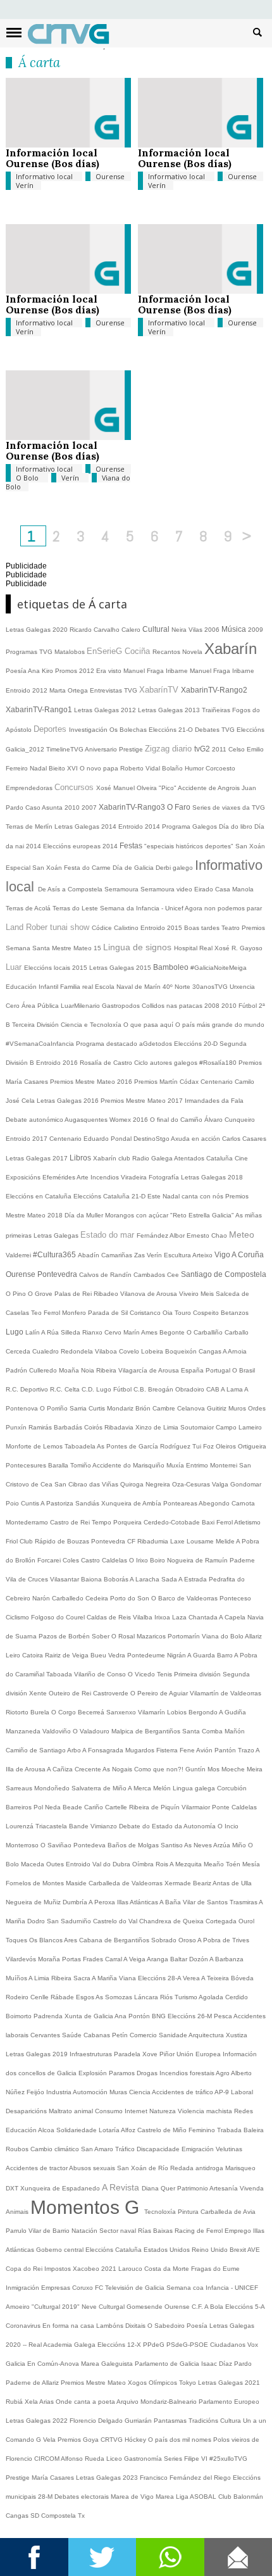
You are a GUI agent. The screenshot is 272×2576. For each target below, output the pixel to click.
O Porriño (55, 1408)
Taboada (60, 1674)
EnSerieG (106, 651)
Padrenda (49, 2016)
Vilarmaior (197, 1807)
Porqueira (128, 1522)
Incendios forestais (188, 2073)
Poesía (17, 671)
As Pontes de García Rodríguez (145, 1446)
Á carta (39, 62)
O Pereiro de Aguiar (160, 1693)
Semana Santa (29, 948)
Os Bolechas (129, 730)
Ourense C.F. (184, 2307)
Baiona (92, 1579)
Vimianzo (105, 1826)
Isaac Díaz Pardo (226, 2364)
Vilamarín (152, 1712)
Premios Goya (79, 2440)
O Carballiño (206, 1332)
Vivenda (252, 2188)
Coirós (94, 1427)
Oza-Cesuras (192, 1484)
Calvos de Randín (106, 1275)
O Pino (17, 1294)
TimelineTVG (65, 749)
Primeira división (198, 1674)
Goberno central (61, 2250)
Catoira (34, 1655)
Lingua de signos (139, 947)
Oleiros (227, 1446)
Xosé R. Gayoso (238, 948)
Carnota (243, 1503)
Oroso (188, 1940)
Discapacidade (159, 2149)
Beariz (203, 1883)
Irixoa (163, 1617)
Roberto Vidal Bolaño (152, 768)
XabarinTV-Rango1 (40, 710)
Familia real (77, 987)
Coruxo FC (89, 2288)
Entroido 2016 (58, 1063)
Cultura (232, 2421)
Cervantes (46, 2035)
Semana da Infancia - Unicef (142, 908)
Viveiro (190, 1294)
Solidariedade (77, 2130)
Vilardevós (22, 1959)
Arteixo (203, 1255)
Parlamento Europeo (229, 2402)
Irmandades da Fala (214, 1101)
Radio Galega (153, 1158)
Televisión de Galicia (136, 2288)
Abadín (90, 1255)
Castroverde (112, 1693)
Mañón (235, 1731)
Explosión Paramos (108, 2073)
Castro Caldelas (105, 1560)
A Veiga (135, 1959)
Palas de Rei (74, 1294)
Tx (81, 2516)
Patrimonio (193, 2188)
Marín (132, 1332)
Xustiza (237, 2035)
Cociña (139, 651)
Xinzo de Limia (158, 1427)
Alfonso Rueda (83, 2459)
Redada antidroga (198, 2168)
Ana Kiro (41, 671)
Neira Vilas (188, 630)
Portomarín (185, 1636)
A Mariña (105, 1978)
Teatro (232, 928)
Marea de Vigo (133, 2497)
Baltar (180, 1959)
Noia (89, 1370)
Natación (85, 2231)
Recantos (167, 652)
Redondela (78, 1351)
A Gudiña (232, 1712)
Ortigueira (252, 1446)
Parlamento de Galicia (168, 2364)
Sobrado (165, 1940)
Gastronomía (144, 2459)
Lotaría (110, 2130)
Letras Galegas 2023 (108, 2478)
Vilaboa (107, 1351)
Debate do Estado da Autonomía (168, 1826)
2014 (34, 846)
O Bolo (28, 478)
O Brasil (244, 1370)
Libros (81, 1158)
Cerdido (237, 1997)
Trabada (230, 2130)
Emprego (239, 2231)
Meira (255, 1769)
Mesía (251, 1864)
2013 (193, 710)
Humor (195, 768)
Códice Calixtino (116, 928)
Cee (174, 1275)
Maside (77, 1883)
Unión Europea (200, 2054)
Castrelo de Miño (163, 2130)
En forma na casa (69, 2326)
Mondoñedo (53, 1788)
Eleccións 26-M (191, 2016)
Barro (226, 1655)
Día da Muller (85, 1215)
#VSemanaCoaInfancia (41, 1044)
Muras (119, 2092)
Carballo (237, 1332)
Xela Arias (40, 2402)
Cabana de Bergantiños (115, 1940)
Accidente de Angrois (210, 788)
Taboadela (81, 1446)
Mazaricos (152, 1636)
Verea (192, 1978)
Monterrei (225, 1465)
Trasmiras (244, 1902)
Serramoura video (167, 889)
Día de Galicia (134, 868)
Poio (13, 1503)
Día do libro (237, 826)
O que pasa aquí (149, 1025)
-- (26, 2345)
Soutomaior (198, 1427)
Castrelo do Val (116, 1921)
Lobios (178, 1712)
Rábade (63, 1997)
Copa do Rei (25, 2269)
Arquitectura (207, 2035)
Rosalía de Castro (107, 1063)
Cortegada (222, 1921)
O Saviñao (57, 1845)
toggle (14, 33)
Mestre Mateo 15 (77, 948)
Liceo (115, 2459)
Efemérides (59, 1177)
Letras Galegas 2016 (69, 1101)
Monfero (75, 1313)
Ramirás (41, 1427)
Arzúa (223, 1845)
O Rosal (124, 1636)
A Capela (233, 1617)
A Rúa (51, 1332)
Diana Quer (159, 2188)
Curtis (98, 1408)
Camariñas (118, 1255)
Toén (234, 1864)
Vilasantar (65, 1579)
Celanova (192, 1408)
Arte (83, 1177)
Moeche (234, 1769)
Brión (144, 1408)
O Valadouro (92, 1731)
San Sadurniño (70, 1921)
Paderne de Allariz (33, 2383)
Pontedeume (147, 1655)
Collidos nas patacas (173, 1006)
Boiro (158, 1560)
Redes (244, 2111)
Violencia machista (206, 2111)
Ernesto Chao (208, 1235)
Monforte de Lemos (35, 1446)
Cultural (157, 629)
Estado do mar (108, 1235)
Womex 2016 (130, 1120)
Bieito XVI (64, 768)
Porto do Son (131, 1598)
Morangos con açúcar (138, 1215)
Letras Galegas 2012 (106, 710)
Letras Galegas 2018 (212, 1177)
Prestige (19, 2478)
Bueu (99, 1655)
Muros (238, 1408)
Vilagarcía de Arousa (150, 1370)
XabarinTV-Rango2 (214, 690)
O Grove (41, 1294)
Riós (167, 1997)
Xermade (179, 1883)
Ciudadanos (229, 2345)
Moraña (50, 1959)
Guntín (196, 1769)
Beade (73, 1807)
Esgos (86, 1997)
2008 (213, 1006)
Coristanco (146, 1313)
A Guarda (202, 1655)
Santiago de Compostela (224, 1274)
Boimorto (20, 2016)
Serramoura (122, 889)
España (193, 1370)
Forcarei (50, 1560)
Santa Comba (203, 1731)
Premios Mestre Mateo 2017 (143, 1101)
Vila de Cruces (28, 1579)
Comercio (144, 2035)
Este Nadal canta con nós (186, 1196)
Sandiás (88, 1503)
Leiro (14, 1655)
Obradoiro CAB (198, 1389)
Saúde (73, 2035)
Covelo (130, 1351)
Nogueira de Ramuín (198, 1560)
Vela (50, 2440)
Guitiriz (218, 1408)
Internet (137, 2111)
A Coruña (248, 1255)
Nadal (39, 768)
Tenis (165, 1674)
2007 (90, 807)
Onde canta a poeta (86, 2402)
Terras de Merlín (30, 826)
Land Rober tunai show (49, 927)
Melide (226, 1541)
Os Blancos (46, 1940)
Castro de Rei (71, 1522)
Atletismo (247, 1522)
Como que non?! (160, 1769)
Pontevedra (58, 1274)
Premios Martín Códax (167, 1082)
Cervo (114, 1332)
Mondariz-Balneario (170, 2402)
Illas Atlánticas (138, 1902)
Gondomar (246, 1484)
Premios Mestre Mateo (94, 2383)
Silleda (71, 1332)
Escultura (178, 1255)
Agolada (212, 1997)
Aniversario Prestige (115, 749)
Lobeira (153, 1351)
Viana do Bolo (223, 1636)
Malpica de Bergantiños (147, 1731)
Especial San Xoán (35, 868)
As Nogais (118, 1769)
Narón (42, 1598)
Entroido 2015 (162, 928)
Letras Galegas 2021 (229, 2383)
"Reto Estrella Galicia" (203, 1215)
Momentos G (87, 2207)
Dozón (199, 1959)
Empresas (57, 2288)
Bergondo (204, 1712)
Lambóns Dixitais (122, 2326)
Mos (214, 1769)
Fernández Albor (162, 1235)
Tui (198, 1446)
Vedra (118, 1655)
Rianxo (93, 1332)
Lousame (201, 1541)
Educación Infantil (33, 987)
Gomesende (145, 2307)
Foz (209, 1446)
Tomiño (81, 1465)
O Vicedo (142, 1674)
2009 (256, 630)
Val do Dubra (112, 1864)
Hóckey (136, 2440)
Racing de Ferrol (200, 2231)
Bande (80, 1826)
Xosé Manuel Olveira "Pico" (137, 788)
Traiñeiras (217, 710)
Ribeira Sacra (71, 1978)
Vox (253, 2345)
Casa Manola (234, 889)
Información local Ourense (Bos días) (53, 158)
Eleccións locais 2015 (57, 968)
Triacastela (52, 1826)
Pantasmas (171, 2421)
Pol (39, 1807)
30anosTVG (211, 987)
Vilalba (144, 1617)
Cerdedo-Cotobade (173, 1522)
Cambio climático (56, 2149)
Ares (71, 1940)
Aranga (158, 1959)
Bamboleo (172, 967)
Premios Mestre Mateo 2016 (92, 1082)
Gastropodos (122, 1006)
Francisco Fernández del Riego (186, 2478)
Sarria (79, 1408)
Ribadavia (120, 1427)
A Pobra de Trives (223, 1940)
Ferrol (53, 1313)
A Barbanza (226, 1959)
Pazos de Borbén (65, 1636)
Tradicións (204, 2421)
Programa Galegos (190, 826)
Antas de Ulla (232, 1883)
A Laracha (145, 1579)
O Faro (180, 807)
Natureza (164, 2111)
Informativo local (45, 176)
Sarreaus (20, 1788)
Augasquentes (87, 1120)
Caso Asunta (45, 807)
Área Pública (41, 1006)
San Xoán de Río (144, 2168)
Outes (56, 1864)
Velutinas (229, 2149)
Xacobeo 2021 (96, 2269)
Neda (54, 1807)
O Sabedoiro (167, 2326)
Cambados (150, 1275)
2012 (88, 671)
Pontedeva (90, 1845)
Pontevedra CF (114, 1541)
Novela (193, 652)
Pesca (224, 2016)
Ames (150, 1332)
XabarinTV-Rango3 (133, 807)
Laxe (178, 1541)
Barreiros (20, 1807)
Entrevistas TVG (114, 690)
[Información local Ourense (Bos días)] (68, 145)
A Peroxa (103, 1902)
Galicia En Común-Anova (43, 2364)
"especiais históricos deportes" (190, 846)
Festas (132, 846)
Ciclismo (18, 1617)
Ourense (110, 176)
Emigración (199, 2149)
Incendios (106, 1177)
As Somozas (115, 1997)
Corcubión (232, 1788)
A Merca (140, 1788)
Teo (37, 1313)
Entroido (79, 1864)
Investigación (89, 730)
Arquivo (128, 2402)
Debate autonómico (35, 1120)
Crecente (89, 1769)
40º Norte (177, 987)
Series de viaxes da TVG (229, 807)
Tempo (102, 1522)
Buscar (257, 32)
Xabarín (231, 649)
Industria (59, 2092)
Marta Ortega (70, 690)
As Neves (199, 1845)
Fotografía (165, 1177)
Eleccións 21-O (172, 730)
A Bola (215, 2307)
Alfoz (129, 2130)
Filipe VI (197, 2459)
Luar (15, 967)
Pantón (226, 1750)
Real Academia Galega (63, 2345)
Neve (90, 2307)
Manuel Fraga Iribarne (157, 671)
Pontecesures (27, 1465)
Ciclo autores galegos (167, 1063)
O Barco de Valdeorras (185, 1598)
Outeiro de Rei (71, 1693)
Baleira (254, 2130)
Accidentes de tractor (37, 2168)
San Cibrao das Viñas (87, 1484)
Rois (163, 1864)
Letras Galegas (161, 710)
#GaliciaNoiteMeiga (219, 968)
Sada (170, 1579)
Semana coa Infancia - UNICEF (212, 2288)
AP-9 (223, 2092)
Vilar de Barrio (50, 2231)
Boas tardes (203, 928)
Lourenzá (21, 1826)
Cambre (165, 1408)
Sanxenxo (122, 1712)
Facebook (34, 2557)
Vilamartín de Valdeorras (226, 1693)
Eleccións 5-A (245, 2307)
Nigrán (177, 1655)
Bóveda (242, 1978)
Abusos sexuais (93, 2168)
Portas (72, 1959)
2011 (220, 749)
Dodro (37, 1921)
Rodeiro (18, 1997)
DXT (13, 2188)
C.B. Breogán (154, 1389)
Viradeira (135, 1177)
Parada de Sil (109, 1313)
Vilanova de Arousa (150, 1294)
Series (174, 2459)
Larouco (131, 2269)
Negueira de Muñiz (34, 1902)
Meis (208, 1294)
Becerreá (92, 1712)
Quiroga (133, 1484)
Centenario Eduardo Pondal (91, 1139)
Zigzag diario (170, 749)
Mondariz (121, 1408)
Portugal (219, 1370)
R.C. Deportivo (28, 1389)
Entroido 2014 (140, 826)
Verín (25, 185)
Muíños (17, 1978)
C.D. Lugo (97, 1389)
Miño (240, 1845)
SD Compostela (54, 2516)
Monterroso (23, 1845)
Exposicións (24, 1177)
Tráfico (126, 2149)
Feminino (203, 2130)
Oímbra (144, 1864)
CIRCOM (47, 2459)
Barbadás (69, 1427)
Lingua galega (195, 1788)
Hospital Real (194, 948)
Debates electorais (83, 2497)
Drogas (148, 2073)
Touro (184, 1313)
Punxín (17, 1427)
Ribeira (107, 1370)
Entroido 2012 (28, 690)
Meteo (242, 1235)
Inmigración (23, 2288)
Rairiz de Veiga (68, 1655)
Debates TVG (216, 730)
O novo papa (100, 768)
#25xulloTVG (228, 2459)
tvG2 (203, 749)
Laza (180, 1617)
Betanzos (235, 1313)
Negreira (159, 1484)
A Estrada (194, 1579)
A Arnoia (235, 1351)
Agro (223, 2073)
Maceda (34, 1864)
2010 (73, 807)
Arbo (75, 1750)
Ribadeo (107, 1294)
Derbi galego (175, 868)
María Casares (54, 2478)
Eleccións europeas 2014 (81, 846)
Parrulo (17, 2231)
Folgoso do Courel (59, 1617)
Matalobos (71, 652)
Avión (205, 1750)
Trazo (247, 1750)
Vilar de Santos (206, 1902)
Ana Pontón (133, 2016)
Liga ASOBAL (197, 2497)
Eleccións (100, 2250)
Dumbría (76, 1902)
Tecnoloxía (161, 2212)
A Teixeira (216, 1978)
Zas (140, 1255)
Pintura (189, 2212)
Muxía (176, 1465)
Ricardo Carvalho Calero (106, 630)
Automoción (91, 2092)
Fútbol (123, 1389)
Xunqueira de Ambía (132, 1503)
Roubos (18, 2149)
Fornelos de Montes (36, 1883)
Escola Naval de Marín (129, 987)
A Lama (232, 1389)
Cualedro (46, 1351)
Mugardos (141, 1750)
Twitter (102, 2557)
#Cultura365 (55, 1255)
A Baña (171, 1902)
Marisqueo (240, 2168)
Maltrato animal (72, 2111)
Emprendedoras (30, 788)
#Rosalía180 (219, 1063)
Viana (128, 1978)
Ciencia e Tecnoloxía (92, 1025)
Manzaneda (24, 1731)
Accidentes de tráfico (183, 2092)
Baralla (59, 1465)
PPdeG (155, 2345)
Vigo (223, 1255)
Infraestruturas (92, 2054)
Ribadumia (154, 1541)
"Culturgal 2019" (57, 2307)
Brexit (238, 2250)
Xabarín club (113, 1158)
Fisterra (168, 1750)
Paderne (242, 1560)
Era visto (110, 671)
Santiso (172, 1845)
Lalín (33, 1332)
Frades (94, 1959)
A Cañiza (61, 1769)
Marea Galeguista (108, 2364)
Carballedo (69, 1598)
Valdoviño (58, 1731)
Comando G (24, 2440)
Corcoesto (220, 768)
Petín (121, 2035)
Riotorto (18, 1712)
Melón (163, 1788)
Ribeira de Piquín (155, 1807)
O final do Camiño (177, 1120)
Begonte (173, 1332)
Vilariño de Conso (101, 1674)
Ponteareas (181, 1503)
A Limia (40, 1978)
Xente (39, 1693)
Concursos (75, 787)
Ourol (246, 1921)
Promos (67, 671)
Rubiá (15, 2402)
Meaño (215, 1864)
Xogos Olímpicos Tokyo (163, 2383)
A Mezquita (187, 1864)
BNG (160, 2016)
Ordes (257, 1408)
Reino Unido (211, 2250)
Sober (102, 1636)
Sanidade (174, 2035)
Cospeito (207, 1313)
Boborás (117, 1579)
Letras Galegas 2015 (121, 968)
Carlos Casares (244, 1139)
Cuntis (31, 1503)
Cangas (211, 1351)
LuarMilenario (81, 1006)
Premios (253, 928)
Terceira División (36, 1025)
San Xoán (250, 846)
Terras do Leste (76, 908)
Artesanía (225, 2188)
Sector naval (119, 2231)
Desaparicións (27, 2111)
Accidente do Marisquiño (129, 1465)
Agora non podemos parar (223, 908)
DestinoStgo (152, 1139)
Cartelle (117, 1807)
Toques (17, 1940)
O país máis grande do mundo (220, 1025)
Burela (41, 1712)
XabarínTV (160, 690)
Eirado (205, 889)
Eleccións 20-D (197, 1044)
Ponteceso (235, 1598)
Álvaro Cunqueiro (230, 1120)
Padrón (17, 1370)
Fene (188, 1750)
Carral (114, 1959)
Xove (151, 2054)
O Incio (228, 1826)
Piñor (168, 2054)
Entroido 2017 (28, 1139)
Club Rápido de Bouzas (55, 1541)
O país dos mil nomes (181, 2440)
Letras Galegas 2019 (38, 2054)
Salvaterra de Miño (100, 1788)
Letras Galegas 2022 (38, 2421)
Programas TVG (30, 652)
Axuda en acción (196, 1139)
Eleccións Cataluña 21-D (110, 1196)
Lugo (15, 1332)
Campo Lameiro (239, 1427)
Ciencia (140, 2092)
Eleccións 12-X (120, 2345)
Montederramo (28, 1522)
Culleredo (44, 1370)
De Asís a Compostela (71, 889)
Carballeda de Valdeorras (127, 1883)
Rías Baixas (156, 2231)
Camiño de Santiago (36, 1750)
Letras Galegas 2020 (38, 630)
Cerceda (19, 1351)
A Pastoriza (58, 1503)
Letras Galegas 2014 (86, 826)
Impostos (59, 2269)
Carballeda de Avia (228, 2212)
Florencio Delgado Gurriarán (112, 2421)
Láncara (147, 1997)
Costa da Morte (168, 2269)
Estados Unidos (168, 2250)
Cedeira (98, 1598)
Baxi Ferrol (218, 1522)
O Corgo (65, 1712)
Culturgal (113, 2307)
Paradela (128, 2054)
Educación (22, 2130)
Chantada (204, 1617)
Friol (13, 1541)
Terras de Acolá (29, 908)
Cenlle (40, 1997)
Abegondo (215, 1503)
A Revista (122, 2187)
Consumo (110, 2111)
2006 (213, 630)
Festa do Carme (88, 868)
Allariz (253, 1636)
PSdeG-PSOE (188, 2345)
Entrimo (198, 1465)
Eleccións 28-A (160, 1978)
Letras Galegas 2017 (38, 1158)
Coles (72, 1560)
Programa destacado (108, 1044)
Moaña (70, 1370)
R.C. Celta (66, 1389)
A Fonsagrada (104, 1750)
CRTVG (75, 37)
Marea (166, 2497)
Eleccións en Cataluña (40, 1196)
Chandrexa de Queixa (172, 1921)
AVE (254, 2250)
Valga (221, 1484)
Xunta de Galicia (90, 2016)
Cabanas (98, 2035)
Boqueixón (182, 1351)
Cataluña (129, 2250)
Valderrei (19, 1255)
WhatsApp (170, 2557)
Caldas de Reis (110, 1617)
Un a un (255, 2421)
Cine (241, 1158)
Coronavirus (24, 2326)
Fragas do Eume (215, 2269)
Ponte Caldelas (234, 1807)
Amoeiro (19, 2307)
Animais (18, 2212)
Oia (169, 1313)
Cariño (95, 1807)
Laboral (242, 2092)
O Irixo (139, 1560)
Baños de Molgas (134, 1845)
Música (235, 629)
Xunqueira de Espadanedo (61, 2188)
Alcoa (47, 2130)
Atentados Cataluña (204, 1158)
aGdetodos (157, 1044)
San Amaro (98, 2149)
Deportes (51, 729)
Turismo (187, 1997)
